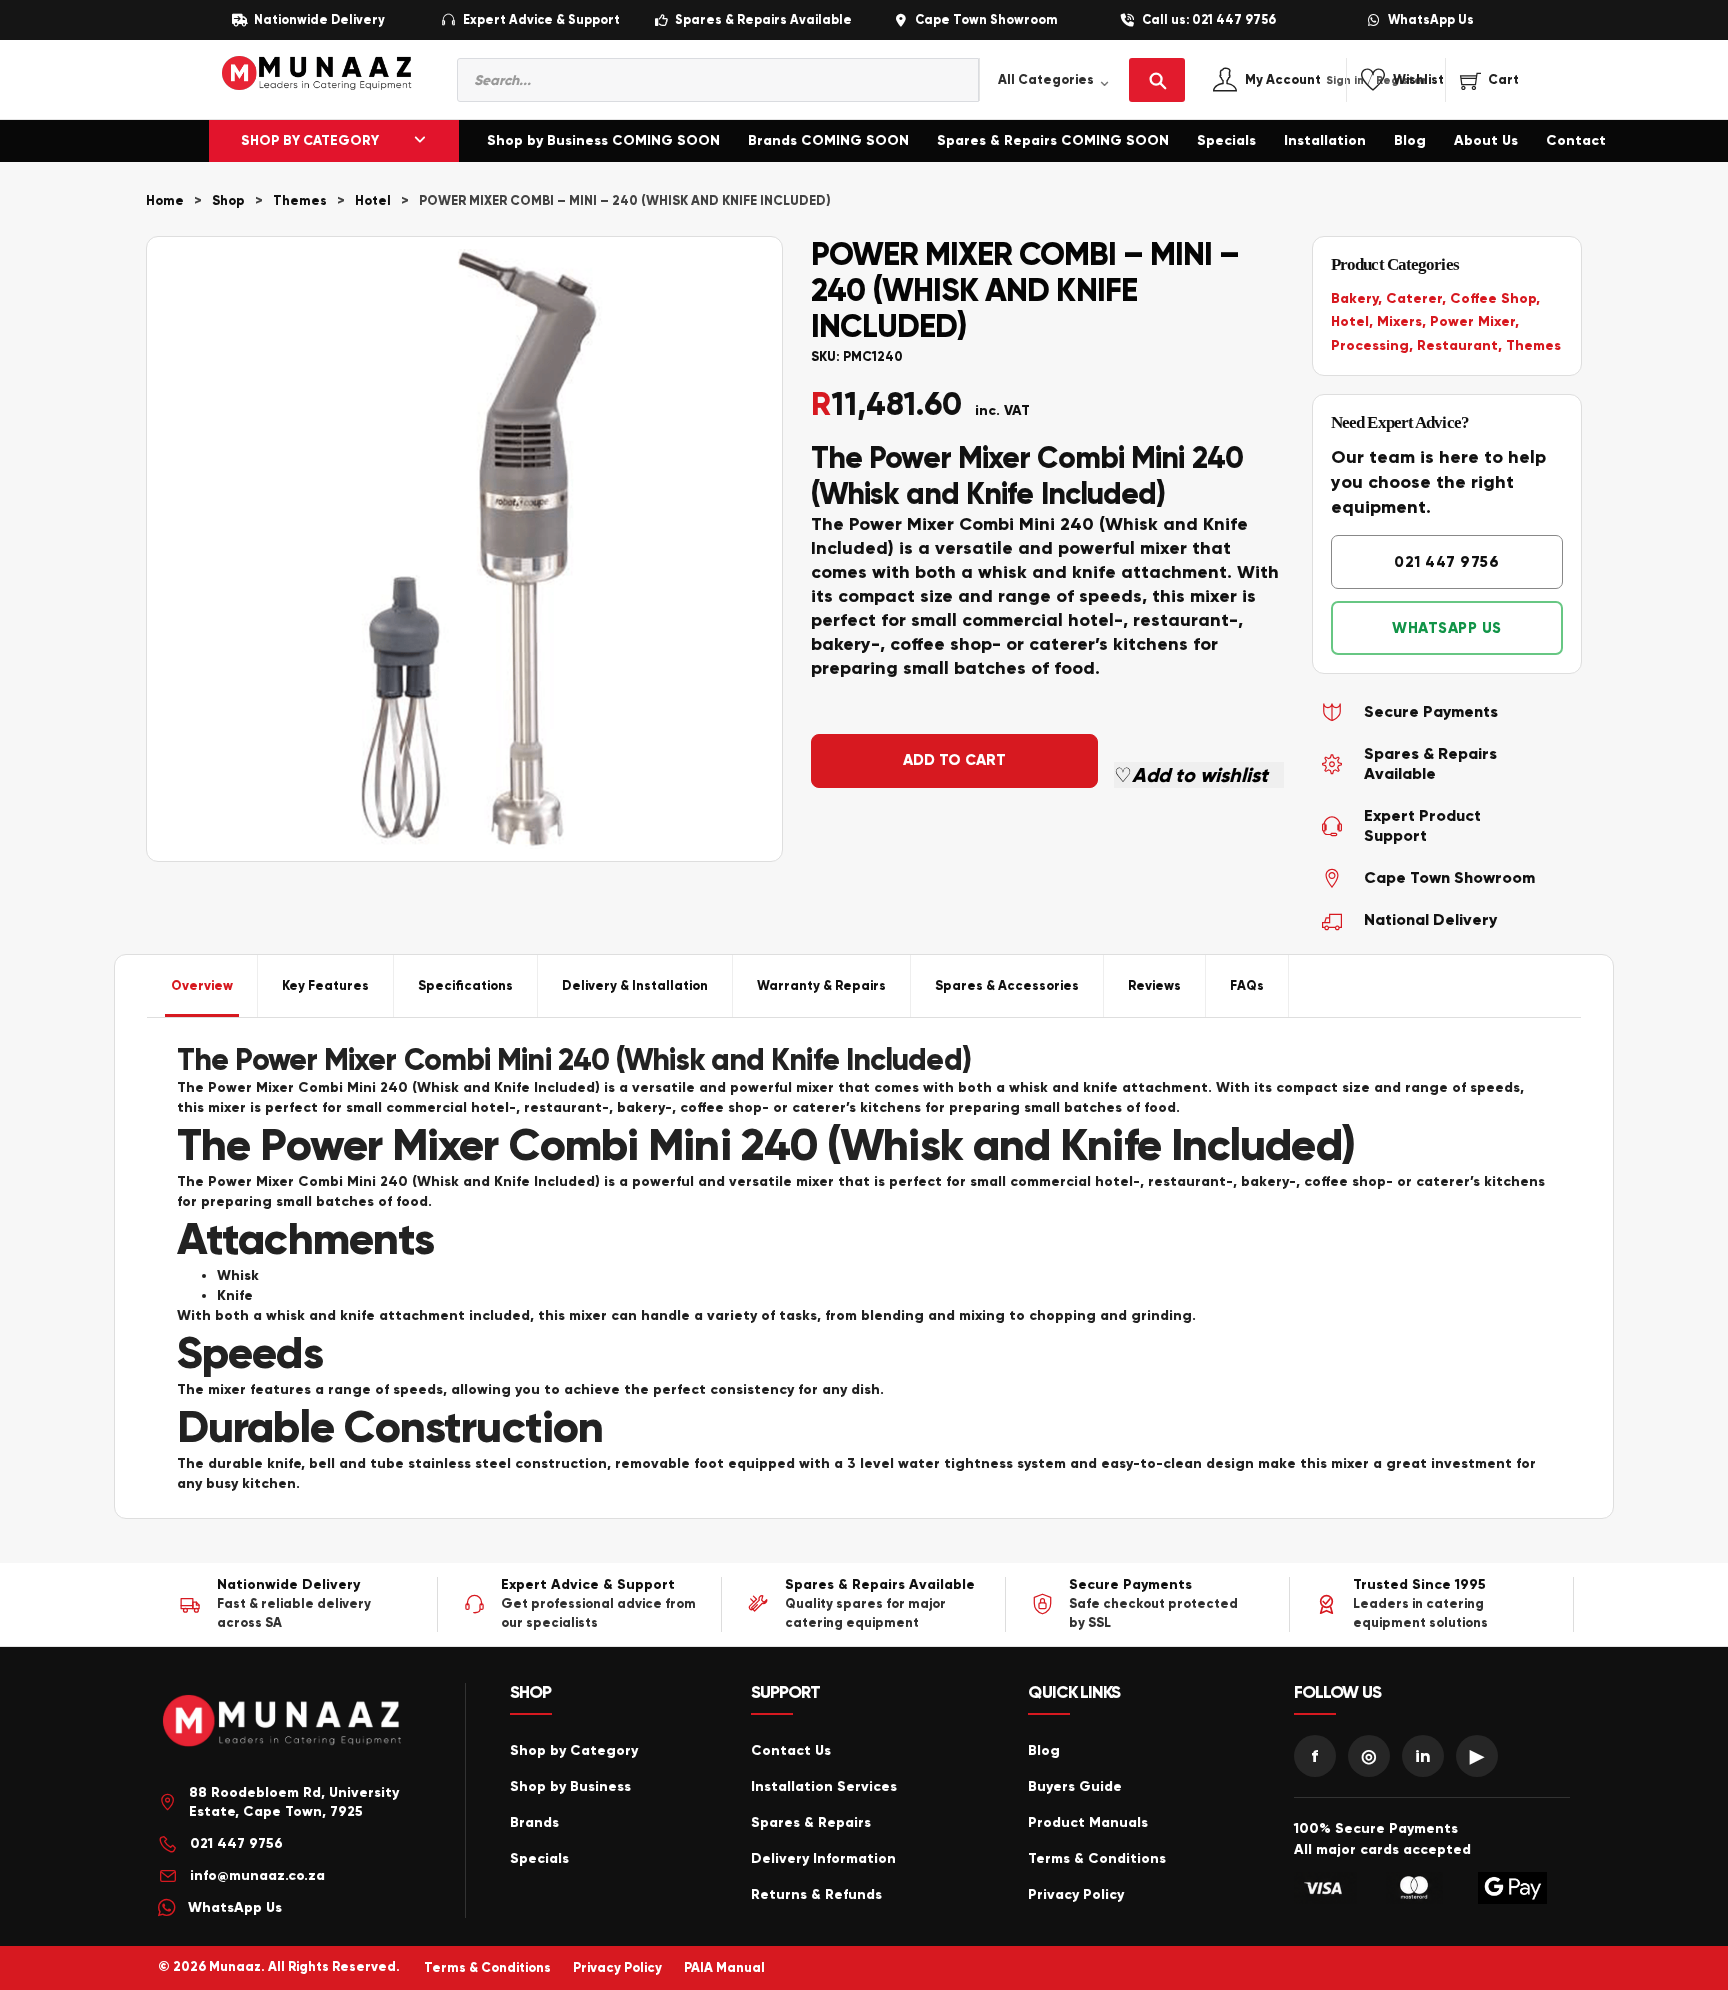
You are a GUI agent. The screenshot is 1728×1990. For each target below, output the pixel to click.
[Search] (1157, 80)
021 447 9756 (1446, 562)
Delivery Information (823, 1858)
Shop (228, 201)
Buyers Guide (1075, 1786)
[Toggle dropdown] (420, 141)
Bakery (1354, 298)
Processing (1370, 345)
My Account (1304, 80)
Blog (1410, 140)
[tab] (202, 986)
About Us (1486, 140)
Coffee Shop (1493, 298)
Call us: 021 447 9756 (1209, 20)
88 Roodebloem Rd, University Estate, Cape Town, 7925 (294, 1802)
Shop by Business (570, 1786)
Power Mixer (1472, 321)
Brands (534, 1822)
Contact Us (791, 1750)
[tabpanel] (864, 1268)
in (1423, 1756)
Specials (1226, 140)
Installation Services (824, 1786)
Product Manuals (1088, 1822)
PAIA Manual (724, 1968)
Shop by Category (574, 1750)
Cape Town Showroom (986, 20)
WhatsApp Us (1431, 20)
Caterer (1414, 298)
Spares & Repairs (811, 1822)
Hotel (373, 201)
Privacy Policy (1076, 1894)
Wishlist (1418, 80)
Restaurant (1457, 345)
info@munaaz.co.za (257, 1875)
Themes (300, 201)
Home (165, 201)
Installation (1325, 140)
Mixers (1399, 321)
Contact (1576, 140)
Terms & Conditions (1097, 1858)
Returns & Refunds (816, 1894)
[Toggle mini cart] (1489, 80)
